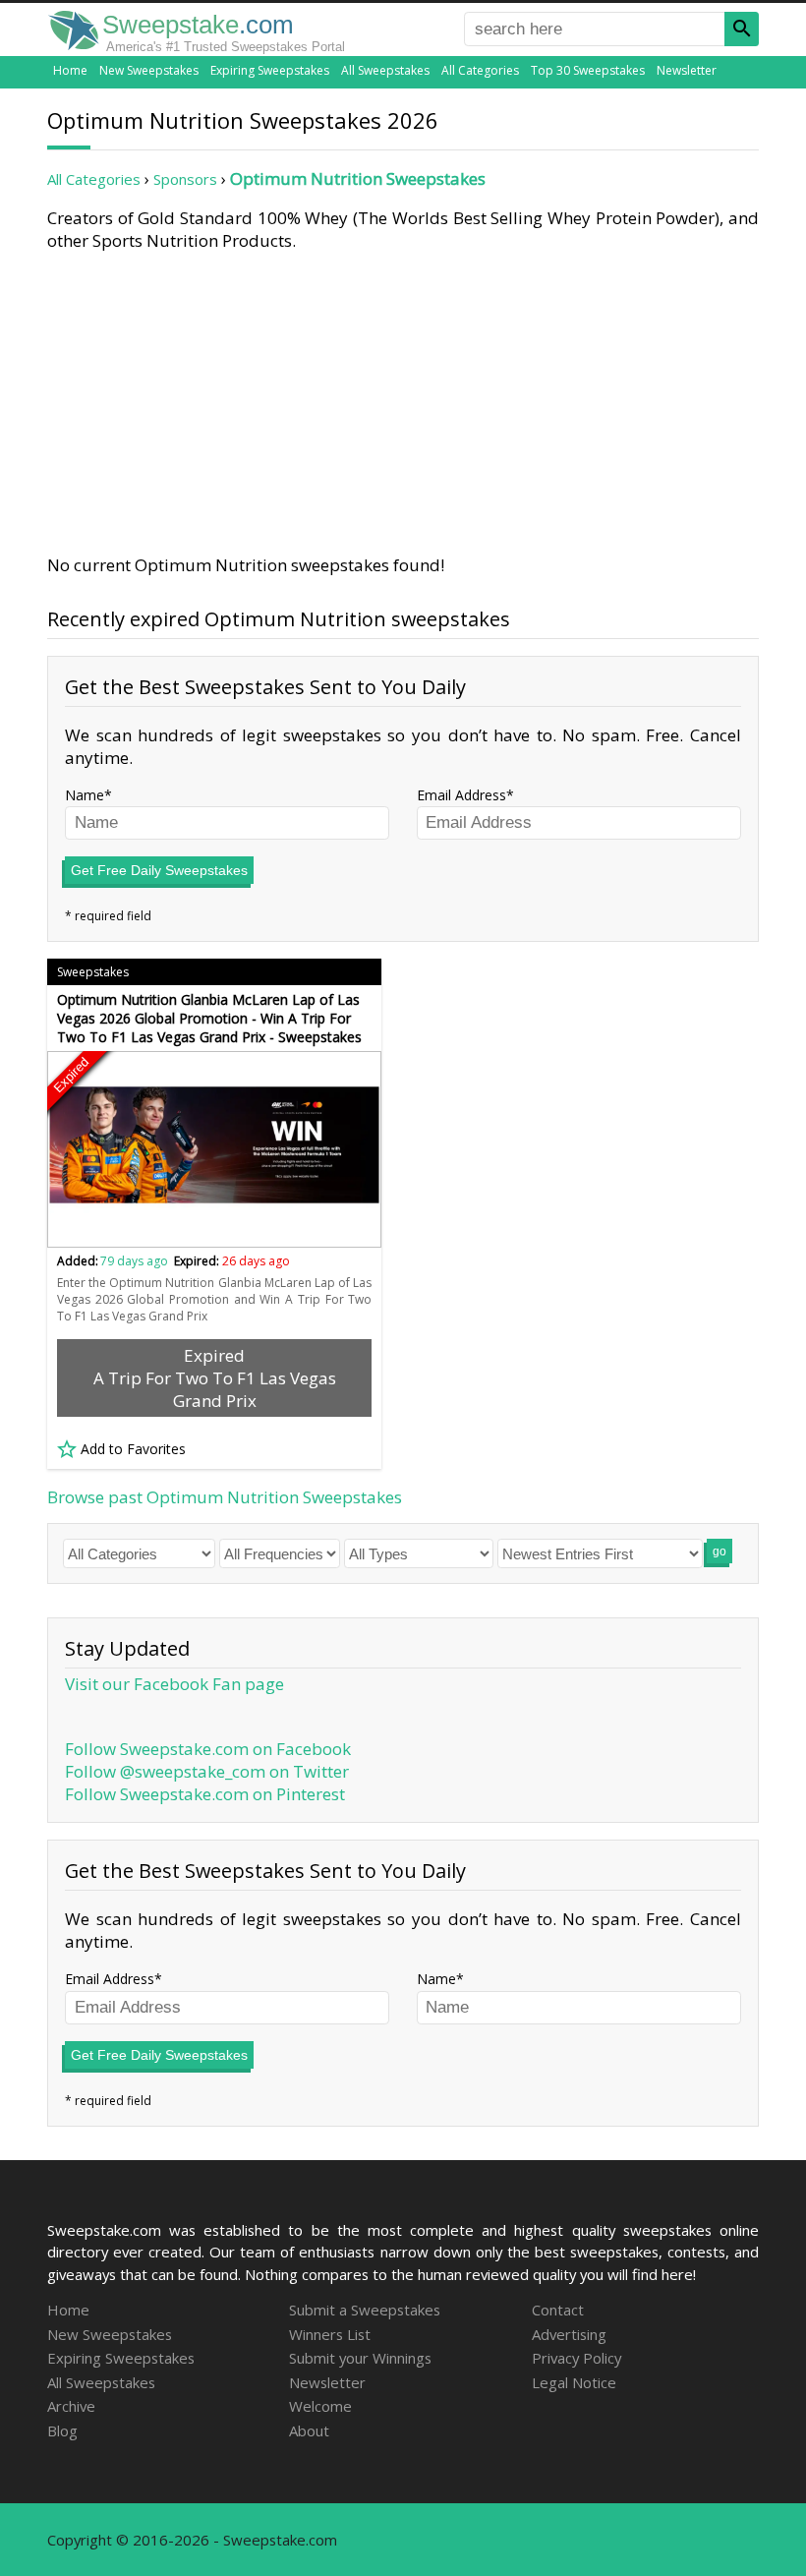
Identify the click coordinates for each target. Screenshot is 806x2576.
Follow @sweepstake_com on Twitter (207, 1771)
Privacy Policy (576, 2358)
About (309, 2430)
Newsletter (687, 70)
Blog (62, 2430)
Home (70, 70)
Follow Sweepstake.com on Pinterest (205, 1794)
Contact (558, 2310)
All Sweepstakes (385, 70)
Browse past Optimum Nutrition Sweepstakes (225, 1497)
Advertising (569, 2334)
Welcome (320, 2406)
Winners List (330, 2334)
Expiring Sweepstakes (270, 70)
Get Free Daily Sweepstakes (159, 870)
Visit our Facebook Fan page (174, 1684)
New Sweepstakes (149, 70)
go (720, 1551)
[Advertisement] (403, 399)
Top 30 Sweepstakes (588, 70)
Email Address (461, 795)
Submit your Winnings (360, 2358)
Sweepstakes (93, 972)
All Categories (480, 70)
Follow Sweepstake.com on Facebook (208, 1749)
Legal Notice (574, 2382)
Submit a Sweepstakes (365, 2310)
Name (85, 795)
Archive (71, 2406)
